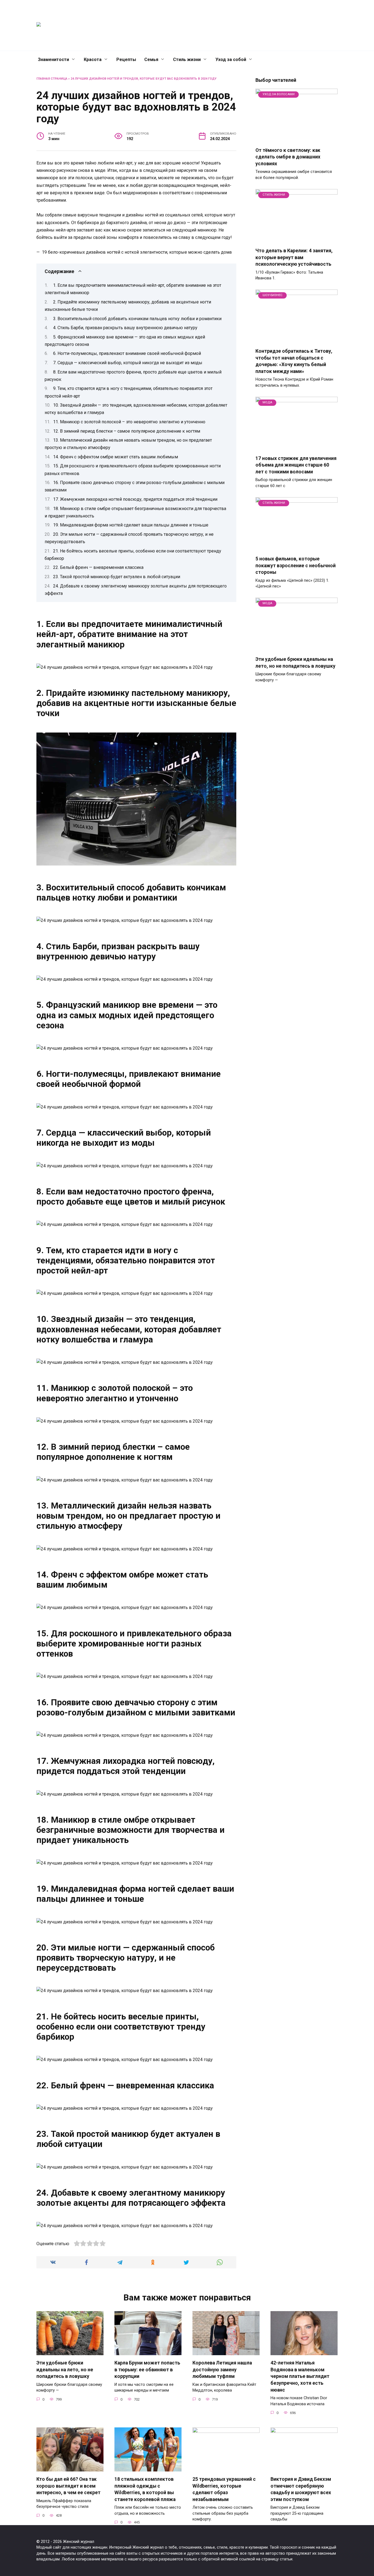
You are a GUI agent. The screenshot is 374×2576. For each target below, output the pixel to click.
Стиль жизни (187, 60)
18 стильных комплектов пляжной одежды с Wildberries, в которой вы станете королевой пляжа (145, 2489)
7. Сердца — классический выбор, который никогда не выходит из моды (128, 363)
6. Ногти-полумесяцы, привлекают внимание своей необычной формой (127, 353)
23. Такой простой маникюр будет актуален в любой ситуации (117, 577)
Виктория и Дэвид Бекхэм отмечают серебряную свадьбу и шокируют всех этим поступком (301, 2489)
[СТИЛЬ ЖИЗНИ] (297, 240)
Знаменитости (53, 60)
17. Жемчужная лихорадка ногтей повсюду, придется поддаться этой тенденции (135, 499)
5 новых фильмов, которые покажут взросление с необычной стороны (296, 565)
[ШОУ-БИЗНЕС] (297, 340)
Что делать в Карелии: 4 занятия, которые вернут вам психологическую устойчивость (294, 257)
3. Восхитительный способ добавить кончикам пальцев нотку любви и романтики (137, 319)
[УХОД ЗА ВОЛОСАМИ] (297, 139)
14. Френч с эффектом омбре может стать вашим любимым (116, 457)
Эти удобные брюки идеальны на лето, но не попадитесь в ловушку (295, 663)
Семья (151, 60)
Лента (232, 25)
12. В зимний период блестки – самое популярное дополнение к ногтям (127, 431)
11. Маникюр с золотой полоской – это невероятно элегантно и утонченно (129, 422)
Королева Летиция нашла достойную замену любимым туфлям (222, 2370)
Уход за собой (231, 60)
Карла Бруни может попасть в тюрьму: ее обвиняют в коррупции (147, 2370)
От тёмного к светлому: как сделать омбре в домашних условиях (288, 157)
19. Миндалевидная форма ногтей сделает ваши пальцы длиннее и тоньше (131, 525)
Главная (185, 25)
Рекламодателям (262, 25)
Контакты (210, 25)
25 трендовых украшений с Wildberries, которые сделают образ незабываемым (224, 2489)
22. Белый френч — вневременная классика (98, 567)
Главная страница (52, 79)
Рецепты (126, 60)
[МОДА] (297, 447)
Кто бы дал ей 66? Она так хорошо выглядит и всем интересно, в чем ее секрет (68, 2486)
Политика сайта (301, 25)
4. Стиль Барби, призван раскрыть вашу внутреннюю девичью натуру (125, 328)
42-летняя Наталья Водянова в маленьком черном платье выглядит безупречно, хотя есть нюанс (300, 2376)
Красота (93, 60)
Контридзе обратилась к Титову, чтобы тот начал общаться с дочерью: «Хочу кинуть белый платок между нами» (294, 361)
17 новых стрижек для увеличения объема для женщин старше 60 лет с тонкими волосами (296, 465)
